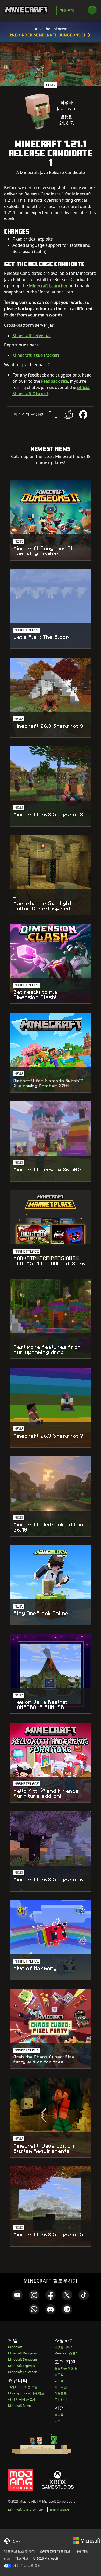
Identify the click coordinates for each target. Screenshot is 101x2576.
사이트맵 (61, 2387)
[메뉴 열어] (92, 10)
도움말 (59, 2375)
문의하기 (61, 2399)
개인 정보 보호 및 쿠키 (19, 2551)
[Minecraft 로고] (26, 10)
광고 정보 (22, 2558)
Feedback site (55, 381)
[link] (17, 2295)
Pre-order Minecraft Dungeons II (48, 35)
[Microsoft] (87, 2540)
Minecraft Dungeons (23, 2359)
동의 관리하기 (59, 2510)
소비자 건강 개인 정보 (55, 2551)
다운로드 (61, 2393)
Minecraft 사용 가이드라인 (27, 2510)
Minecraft (15, 2347)
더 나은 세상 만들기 (22, 2399)
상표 (7, 2558)
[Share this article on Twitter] (53, 414)
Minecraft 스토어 (66, 2353)
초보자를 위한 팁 (66, 2368)
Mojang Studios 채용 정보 (26, 2393)
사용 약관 (82, 2551)
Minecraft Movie (20, 2406)
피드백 (59, 2381)
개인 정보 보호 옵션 (27, 2565)
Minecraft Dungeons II (24, 2353)
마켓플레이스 (64, 2347)
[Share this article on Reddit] (68, 414)
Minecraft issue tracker (35, 355)
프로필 (59, 2414)
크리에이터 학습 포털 (23, 2387)
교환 (57, 2421)
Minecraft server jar (32, 336)
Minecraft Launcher (48, 286)
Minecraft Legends (21, 2366)
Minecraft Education (23, 2372)
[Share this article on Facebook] (83, 414)
